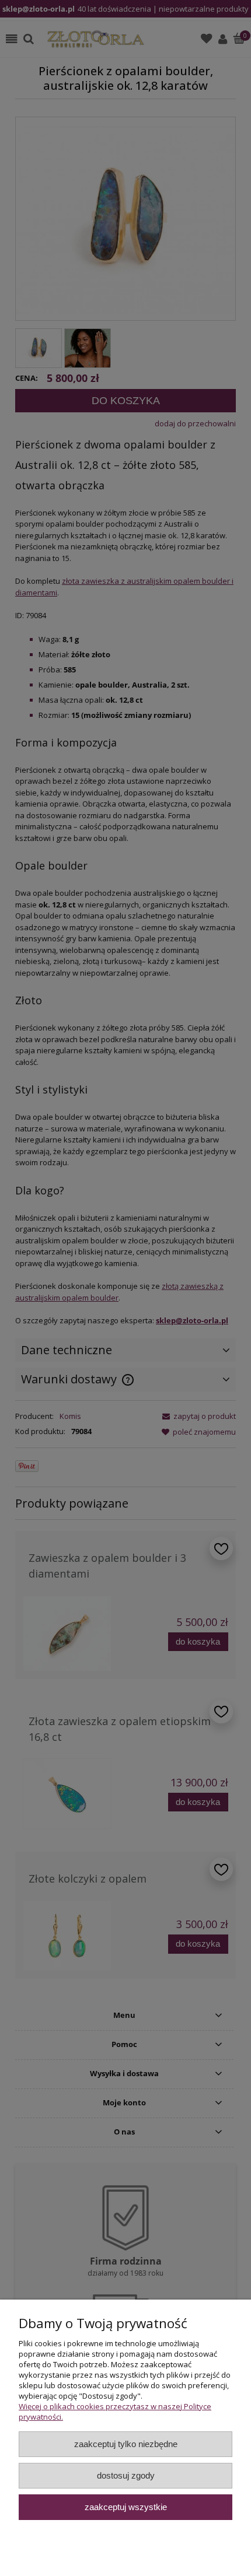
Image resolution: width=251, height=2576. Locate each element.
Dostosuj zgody (126, 2475)
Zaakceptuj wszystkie (126, 2507)
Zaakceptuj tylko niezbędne (126, 2444)
